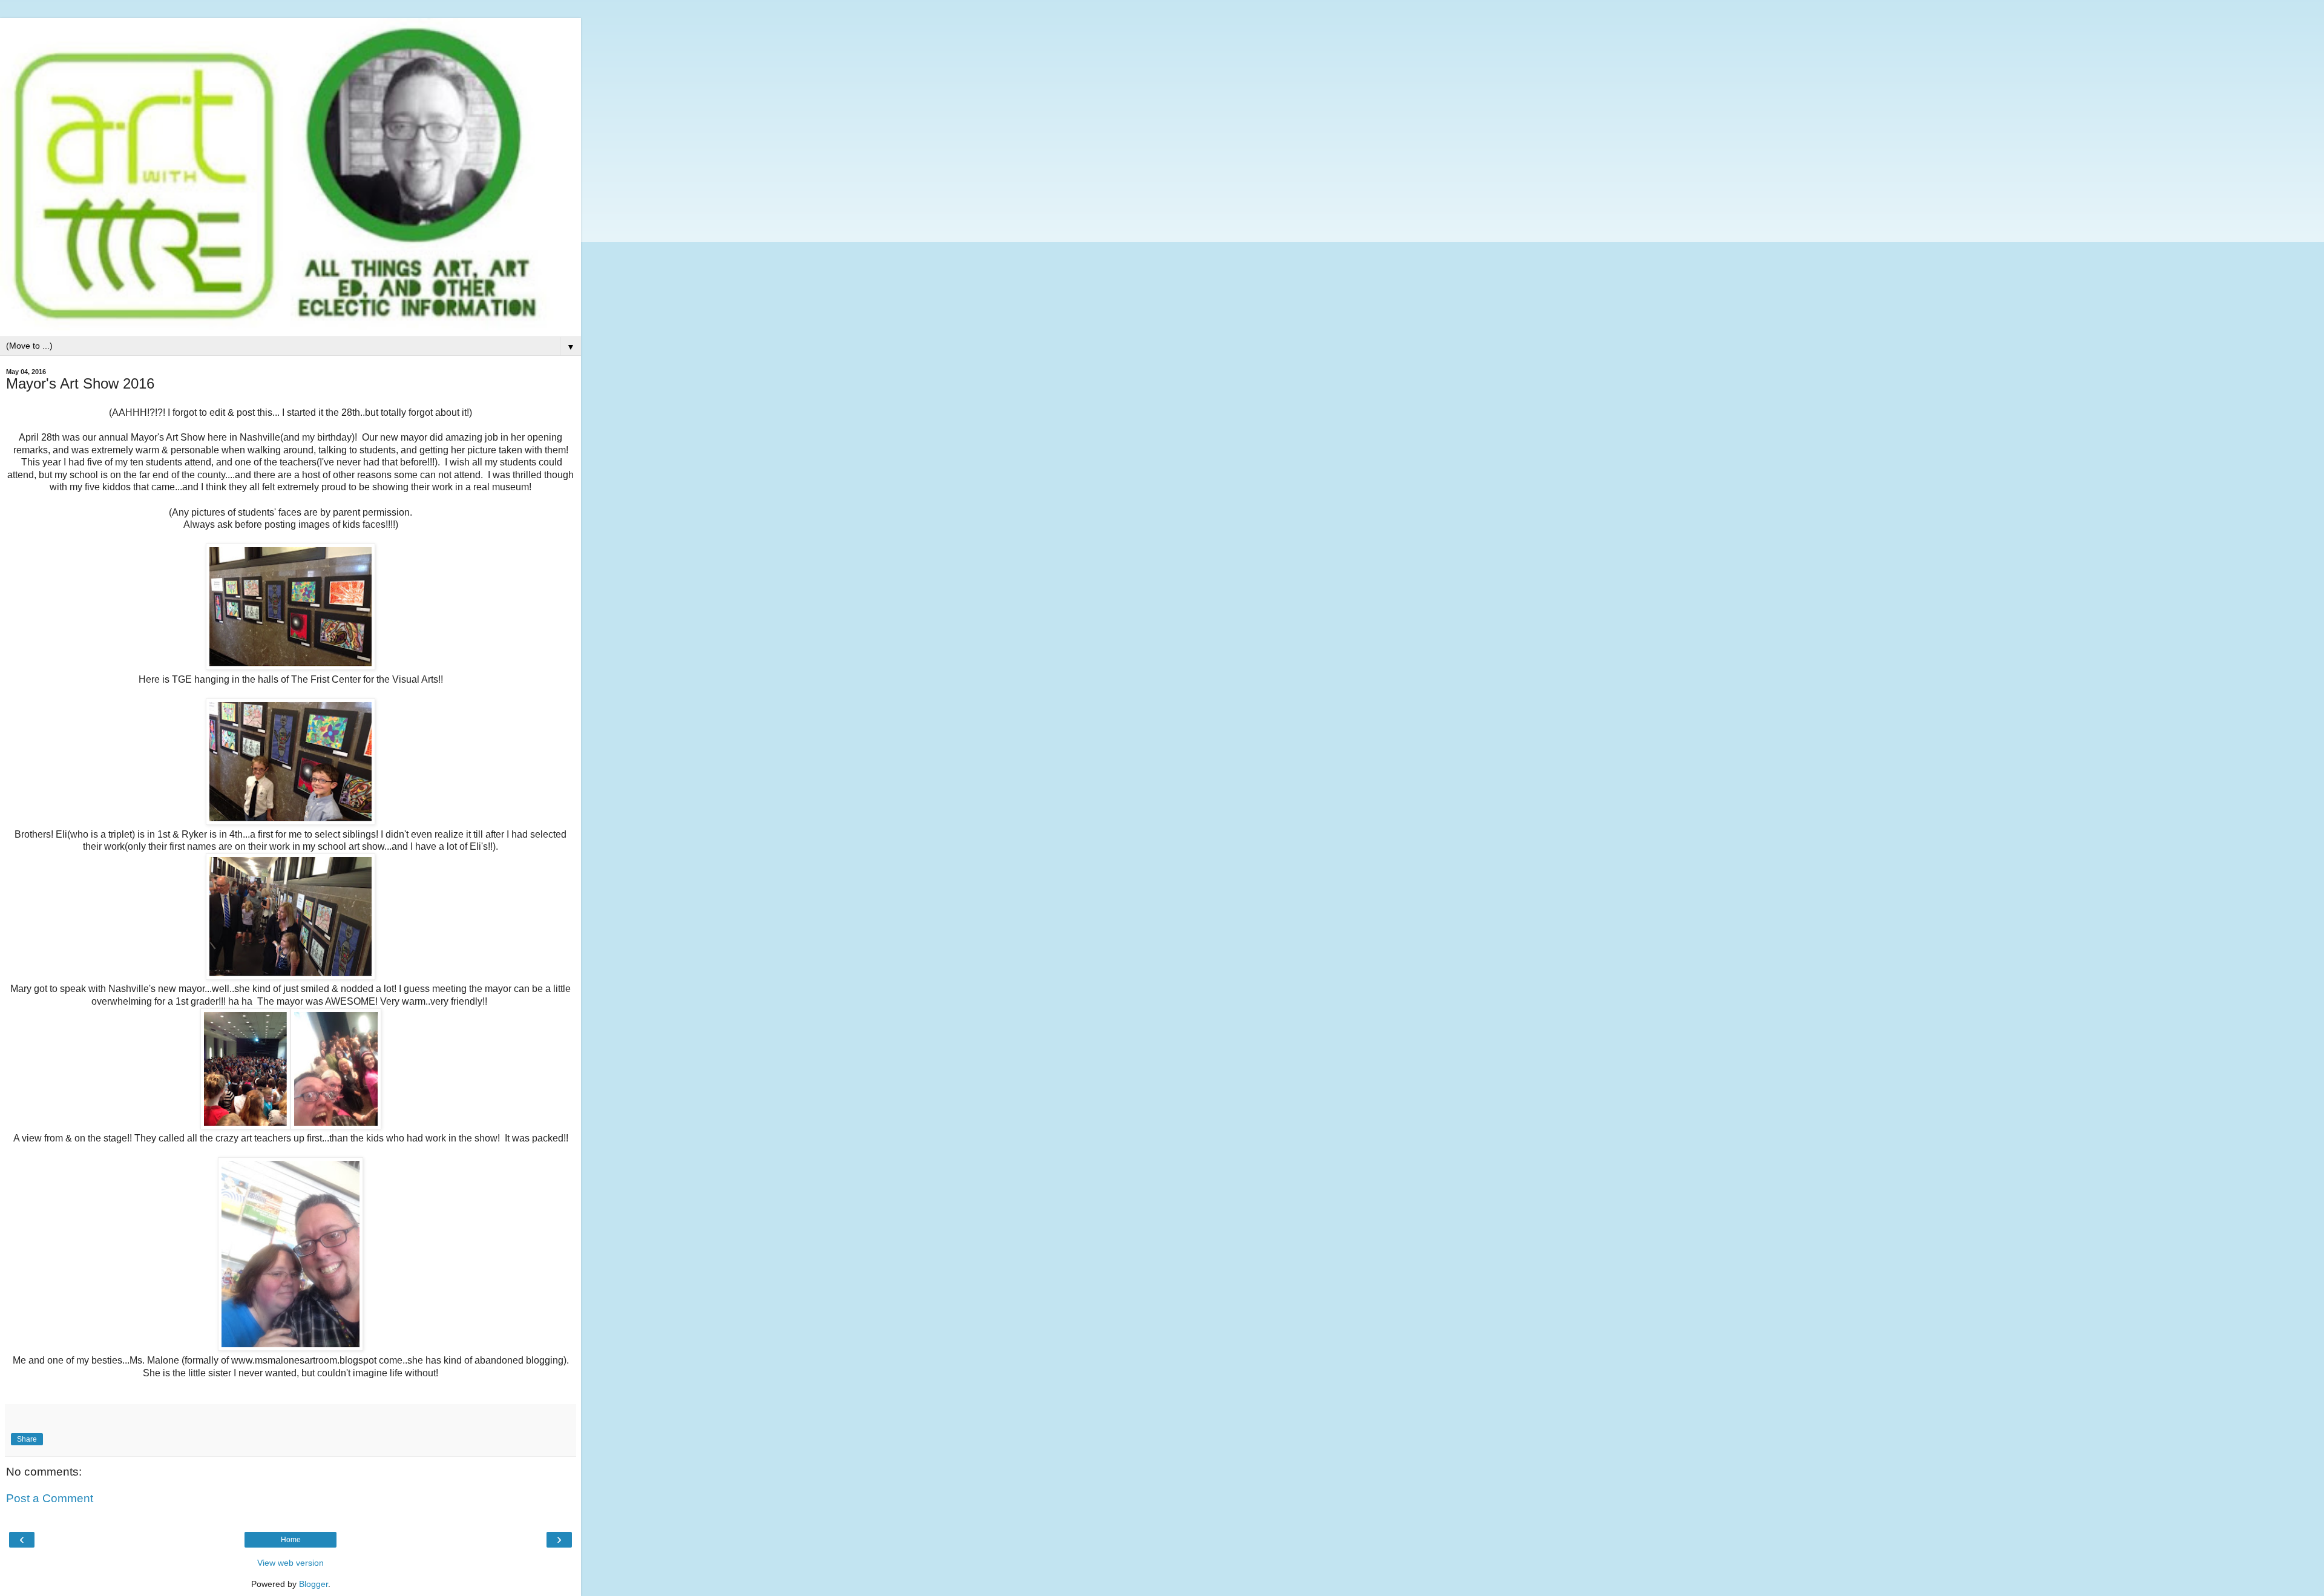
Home (291, 1540)
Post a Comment (50, 1498)
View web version (290, 1563)
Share (27, 1439)
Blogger (313, 1584)
